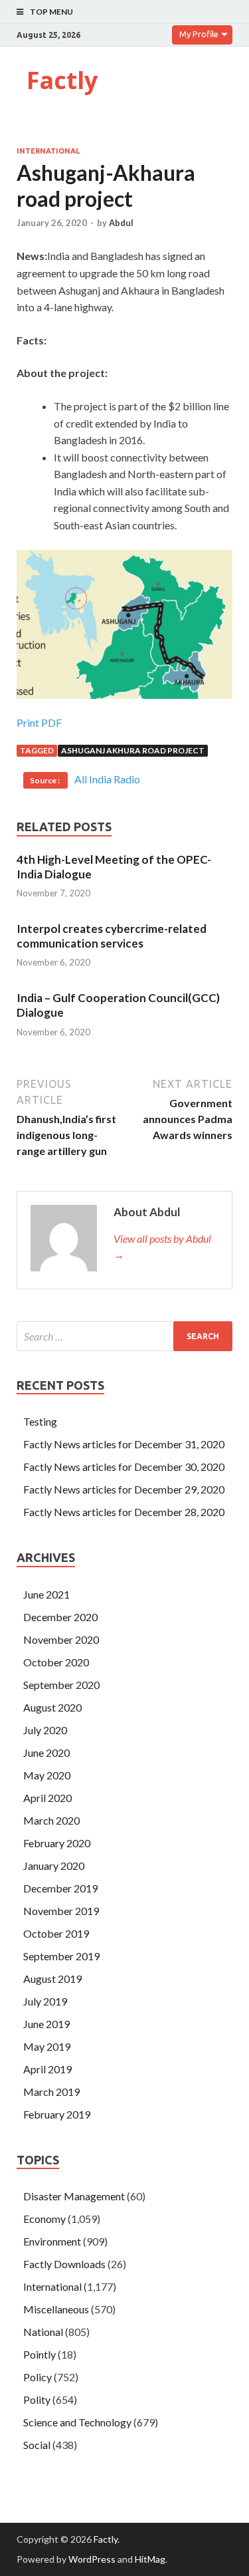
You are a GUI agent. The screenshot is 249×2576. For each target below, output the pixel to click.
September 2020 (61, 1685)
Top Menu (51, 12)
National (43, 2332)
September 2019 (61, 1956)
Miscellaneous (56, 2309)
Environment (52, 2241)
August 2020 (52, 1707)
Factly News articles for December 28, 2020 (124, 1512)
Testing (40, 1421)
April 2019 (47, 2069)
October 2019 (56, 1933)
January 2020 (54, 1866)
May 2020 (47, 1775)
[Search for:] (124, 1336)
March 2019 (51, 2092)
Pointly (40, 2354)
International (48, 151)
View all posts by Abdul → (162, 1246)
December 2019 (60, 1888)
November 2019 (61, 1911)
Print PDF (39, 722)
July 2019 (45, 2001)
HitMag (150, 2559)
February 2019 (57, 2114)
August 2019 (52, 1979)
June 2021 (46, 1594)
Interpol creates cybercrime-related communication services (112, 936)
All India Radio (107, 779)
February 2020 (57, 1843)
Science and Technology (77, 2422)
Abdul (121, 223)
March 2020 (51, 1820)
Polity (37, 2399)
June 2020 (46, 1752)
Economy (44, 2219)
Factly (62, 80)
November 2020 (61, 1639)
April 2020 (47, 1798)
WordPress (92, 2559)
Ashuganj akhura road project (133, 750)
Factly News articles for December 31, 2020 (124, 1444)
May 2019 (47, 2046)
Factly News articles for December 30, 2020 (124, 1467)
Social (37, 2445)
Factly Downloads (64, 2264)
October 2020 (56, 1662)
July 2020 (45, 1730)
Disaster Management (74, 2196)
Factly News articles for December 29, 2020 (124, 1489)
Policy (38, 2377)
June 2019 (46, 2024)
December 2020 (60, 1617)
